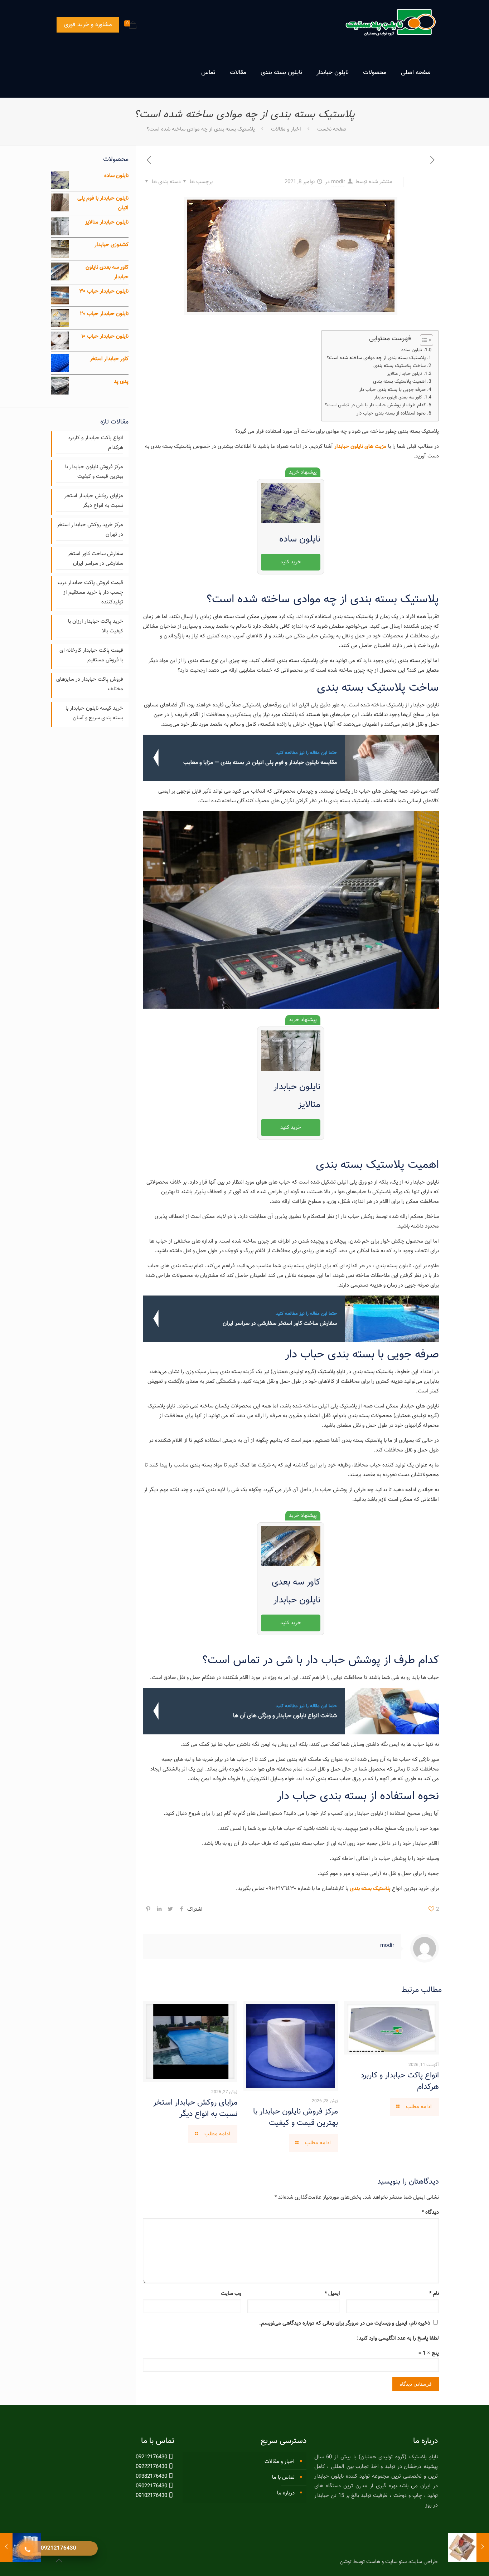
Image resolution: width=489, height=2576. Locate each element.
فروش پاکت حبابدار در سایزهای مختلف (90, 684)
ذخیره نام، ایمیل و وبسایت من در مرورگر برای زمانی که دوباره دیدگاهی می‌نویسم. (345, 2323)
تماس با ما (283, 2477)
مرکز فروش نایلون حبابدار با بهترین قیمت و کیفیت (296, 2117)
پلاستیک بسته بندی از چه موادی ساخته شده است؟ (376, 358)
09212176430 (151, 2457)
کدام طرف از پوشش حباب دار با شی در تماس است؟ (375, 405)
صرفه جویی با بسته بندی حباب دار (392, 390)
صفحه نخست (332, 129)
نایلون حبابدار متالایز (405, 374)
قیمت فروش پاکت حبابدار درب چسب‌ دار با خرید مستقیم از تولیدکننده (90, 592)
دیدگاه (430, 2212)
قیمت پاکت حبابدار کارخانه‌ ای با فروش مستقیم (91, 655)
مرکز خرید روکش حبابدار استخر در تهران (90, 530)
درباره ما (286, 2493)
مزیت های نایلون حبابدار (360, 447)
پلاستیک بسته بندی (370, 1889)
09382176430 (151, 2476)
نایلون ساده (412, 350)
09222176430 (151, 2467)
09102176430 (151, 2496)
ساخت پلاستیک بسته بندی (400, 366)
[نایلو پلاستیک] (390, 24)
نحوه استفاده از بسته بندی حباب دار (391, 413)
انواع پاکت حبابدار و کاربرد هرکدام (400, 2081)
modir (338, 182)
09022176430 (151, 2486)
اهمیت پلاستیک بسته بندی (399, 381)
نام (434, 2294)
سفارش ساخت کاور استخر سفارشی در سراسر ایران (95, 559)
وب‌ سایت (231, 2294)
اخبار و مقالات (286, 129)
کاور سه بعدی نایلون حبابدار (398, 398)
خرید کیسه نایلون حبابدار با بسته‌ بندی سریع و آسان (94, 713)
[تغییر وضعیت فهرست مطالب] (423, 340)
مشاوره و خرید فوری (88, 25)
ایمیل (332, 2294)
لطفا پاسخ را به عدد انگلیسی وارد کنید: (398, 2338)
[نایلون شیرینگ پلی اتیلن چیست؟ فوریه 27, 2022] (6, 2547)
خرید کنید (291, 562)
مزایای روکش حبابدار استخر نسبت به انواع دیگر (195, 2108)
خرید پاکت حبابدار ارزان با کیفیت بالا (96, 626)
